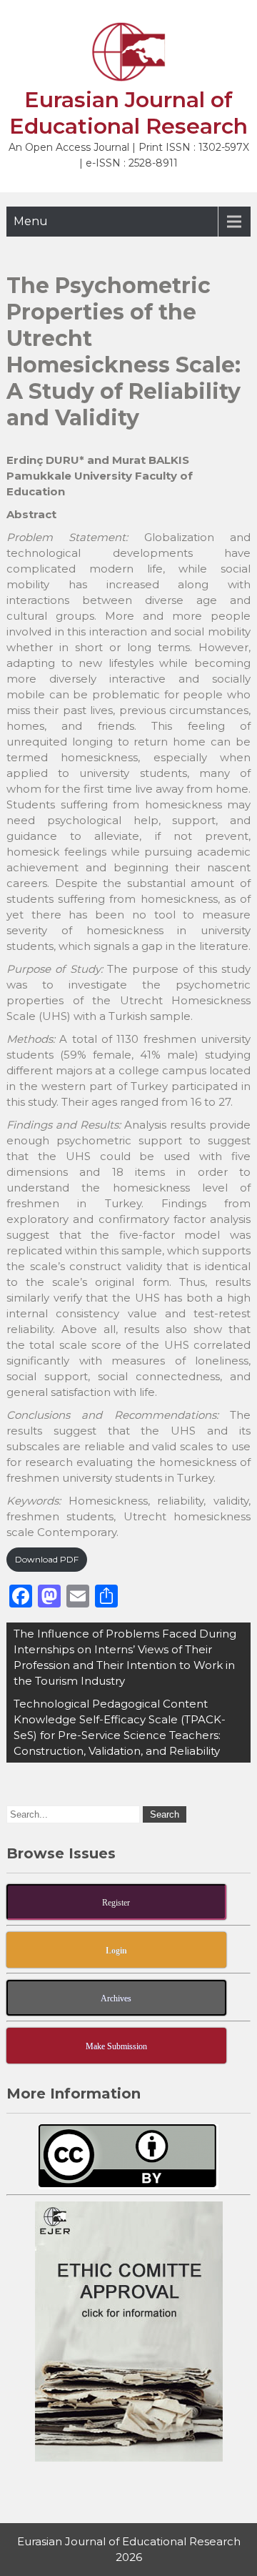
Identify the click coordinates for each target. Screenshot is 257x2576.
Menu (31, 221)
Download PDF (47, 1559)
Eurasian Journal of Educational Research (128, 113)
